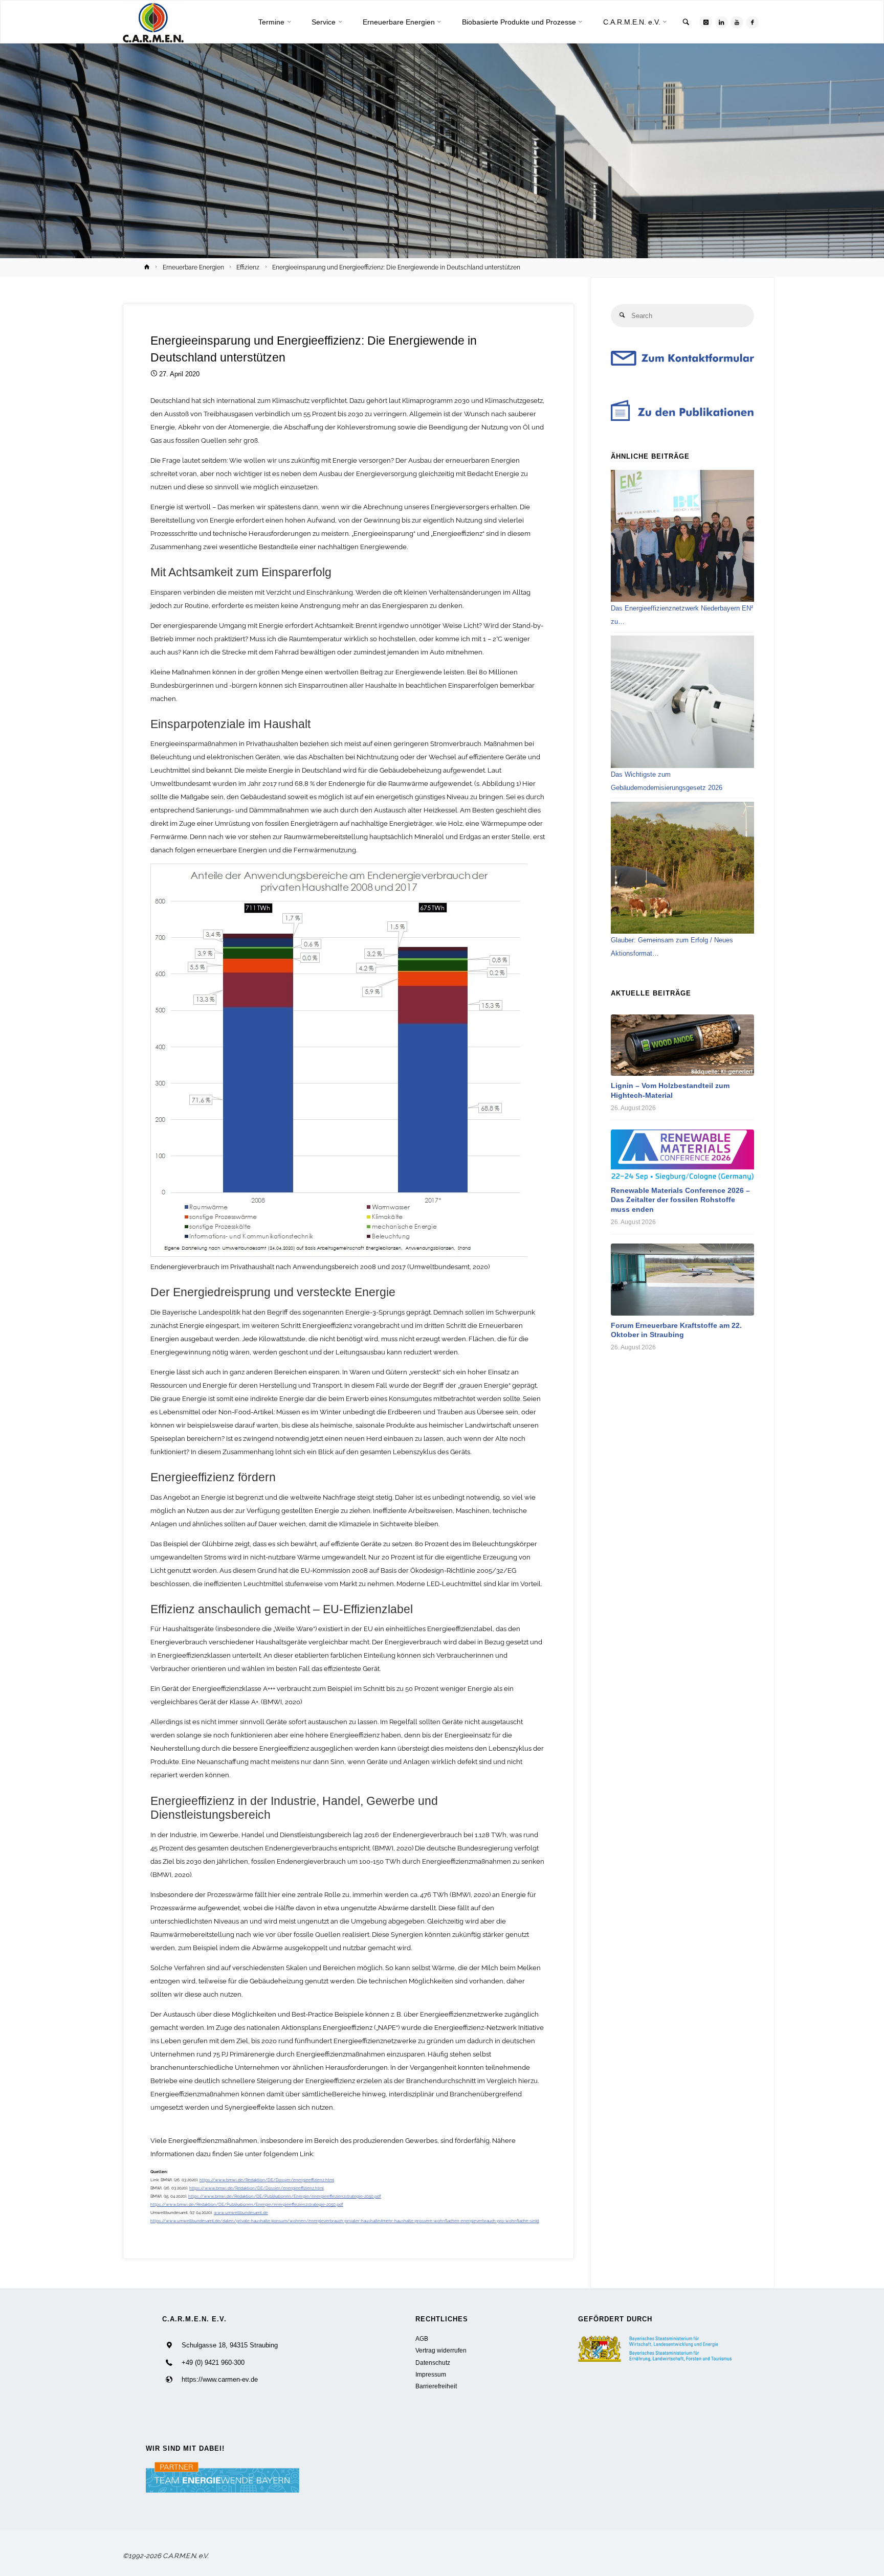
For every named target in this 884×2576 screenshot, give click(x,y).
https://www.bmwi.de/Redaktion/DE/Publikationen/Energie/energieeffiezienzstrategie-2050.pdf (285, 2196)
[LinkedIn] (722, 22)
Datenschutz (433, 2363)
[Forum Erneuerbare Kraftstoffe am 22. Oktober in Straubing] (682, 1280)
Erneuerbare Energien (193, 267)
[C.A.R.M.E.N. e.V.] (153, 22)
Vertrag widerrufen (441, 2350)
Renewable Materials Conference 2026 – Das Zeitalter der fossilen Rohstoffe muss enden (680, 1200)
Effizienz (248, 267)
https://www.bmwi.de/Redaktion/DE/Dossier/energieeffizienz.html (267, 2180)
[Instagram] (706, 22)
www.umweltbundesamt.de (241, 2212)
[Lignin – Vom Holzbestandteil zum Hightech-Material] (682, 1045)
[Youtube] (737, 22)
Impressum (431, 2374)
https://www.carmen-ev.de (220, 2379)
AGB (422, 2338)
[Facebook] (752, 22)
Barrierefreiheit (436, 2386)
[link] (686, 23)
